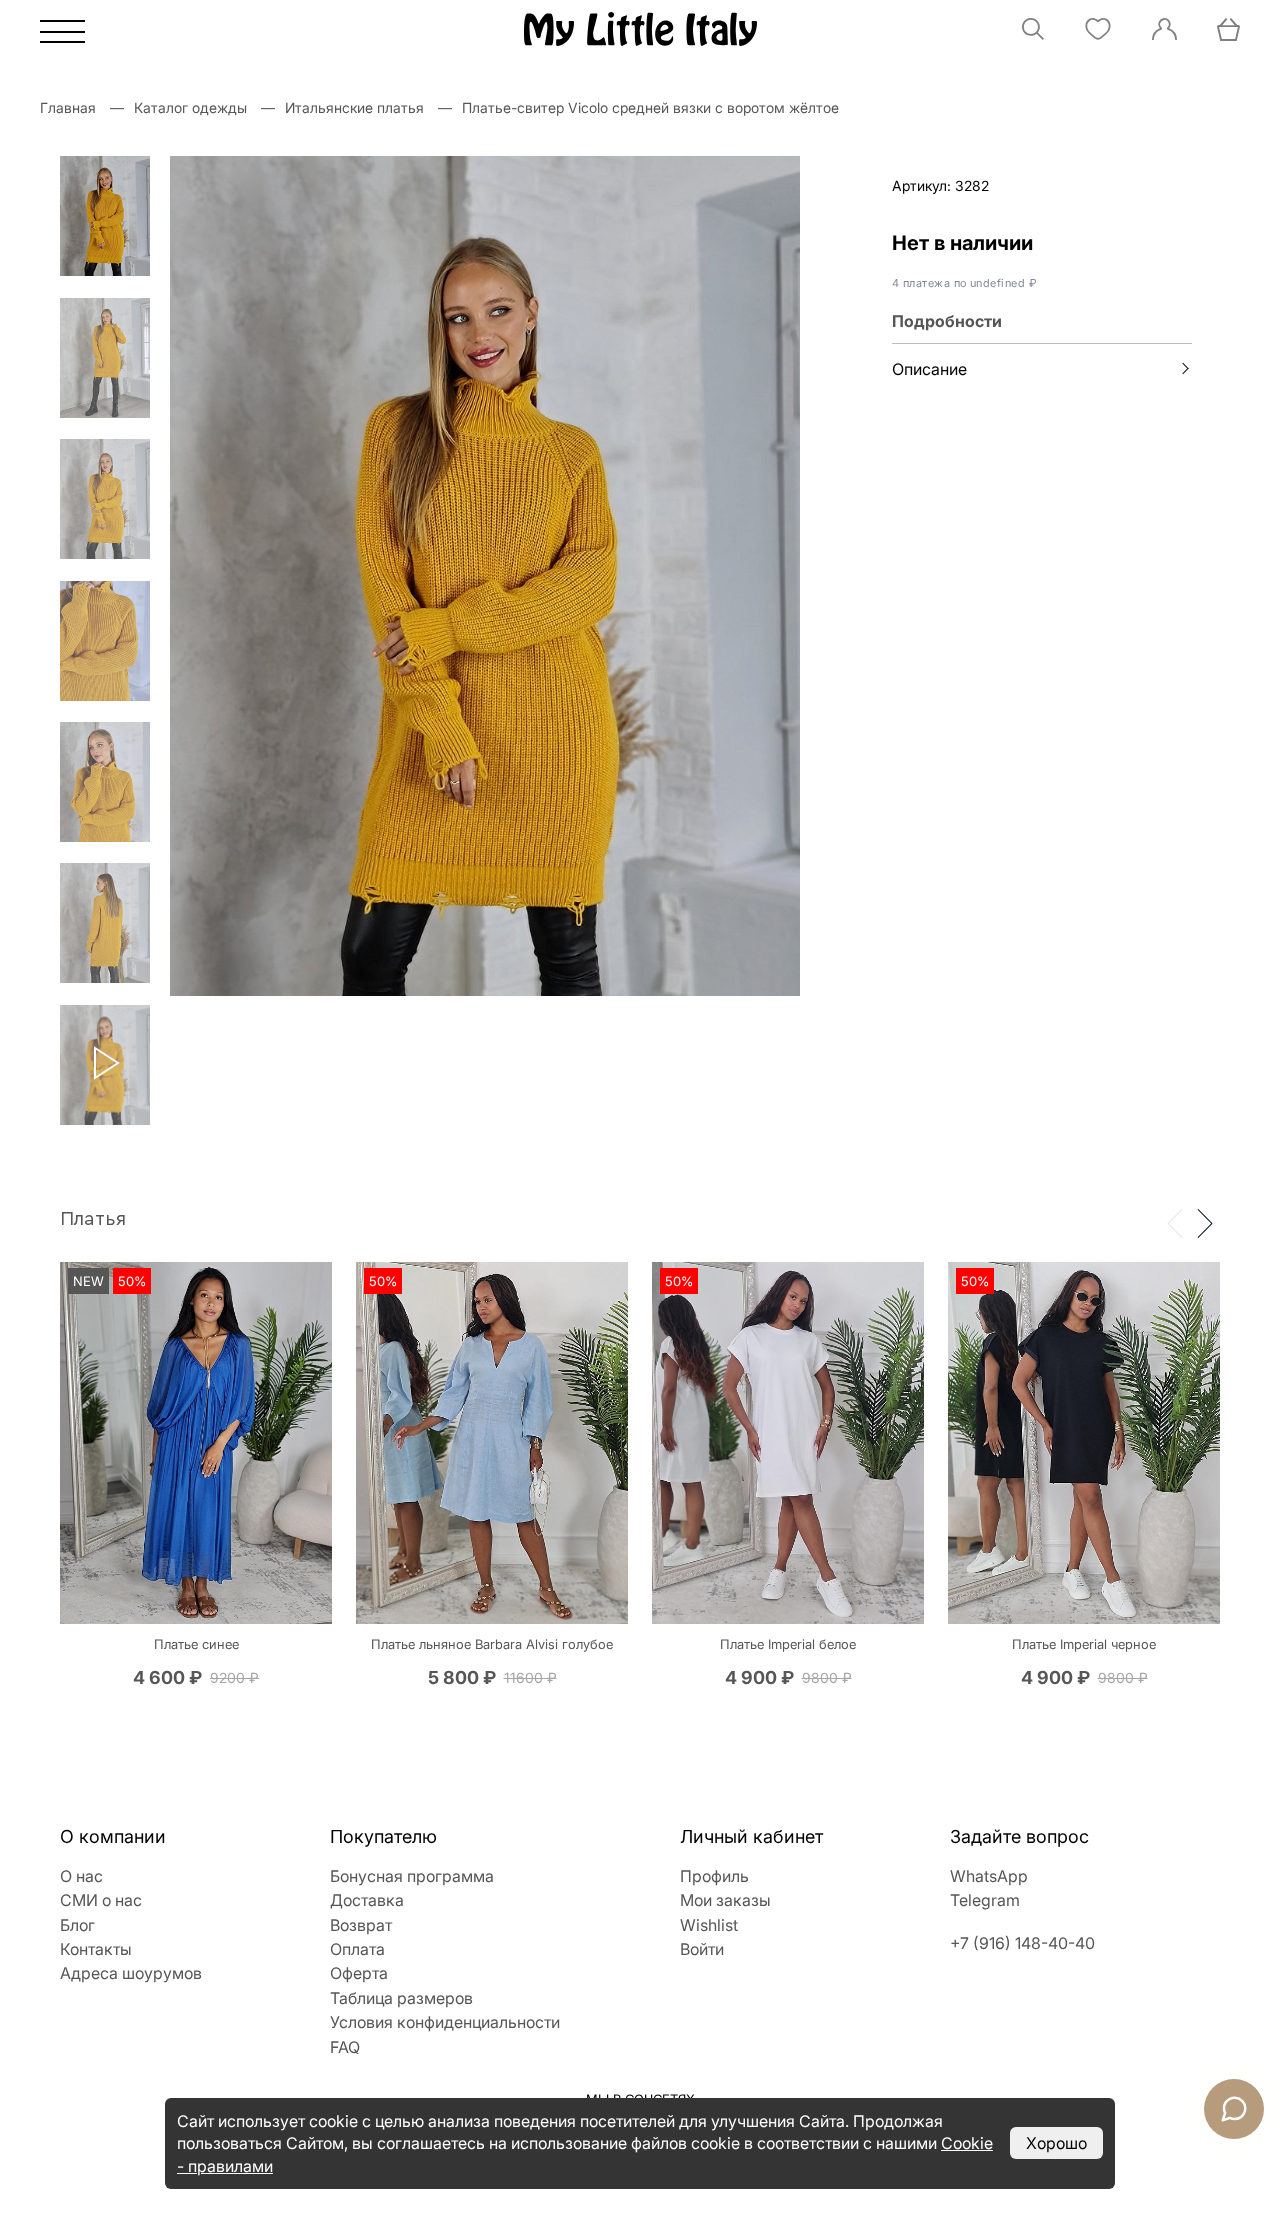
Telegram (985, 1900)
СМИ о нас (101, 1900)
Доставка (367, 1900)
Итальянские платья (354, 107)
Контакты (96, 1949)
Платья (93, 1219)
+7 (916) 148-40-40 (1022, 1943)
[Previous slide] (1175, 1222)
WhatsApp (989, 1876)
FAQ (345, 2047)
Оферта (359, 1973)
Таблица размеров (401, 1998)
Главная (68, 107)
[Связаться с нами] (1234, 2109)
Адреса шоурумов (131, 1973)
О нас (81, 1876)
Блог (77, 1925)
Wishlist (709, 1925)
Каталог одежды (190, 107)
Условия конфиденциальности (445, 2022)
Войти (702, 1949)
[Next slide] (1205, 1222)
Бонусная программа (412, 1876)
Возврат (361, 1925)
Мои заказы (725, 1900)
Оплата (357, 1949)
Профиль (714, 1876)
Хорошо (1056, 2143)
